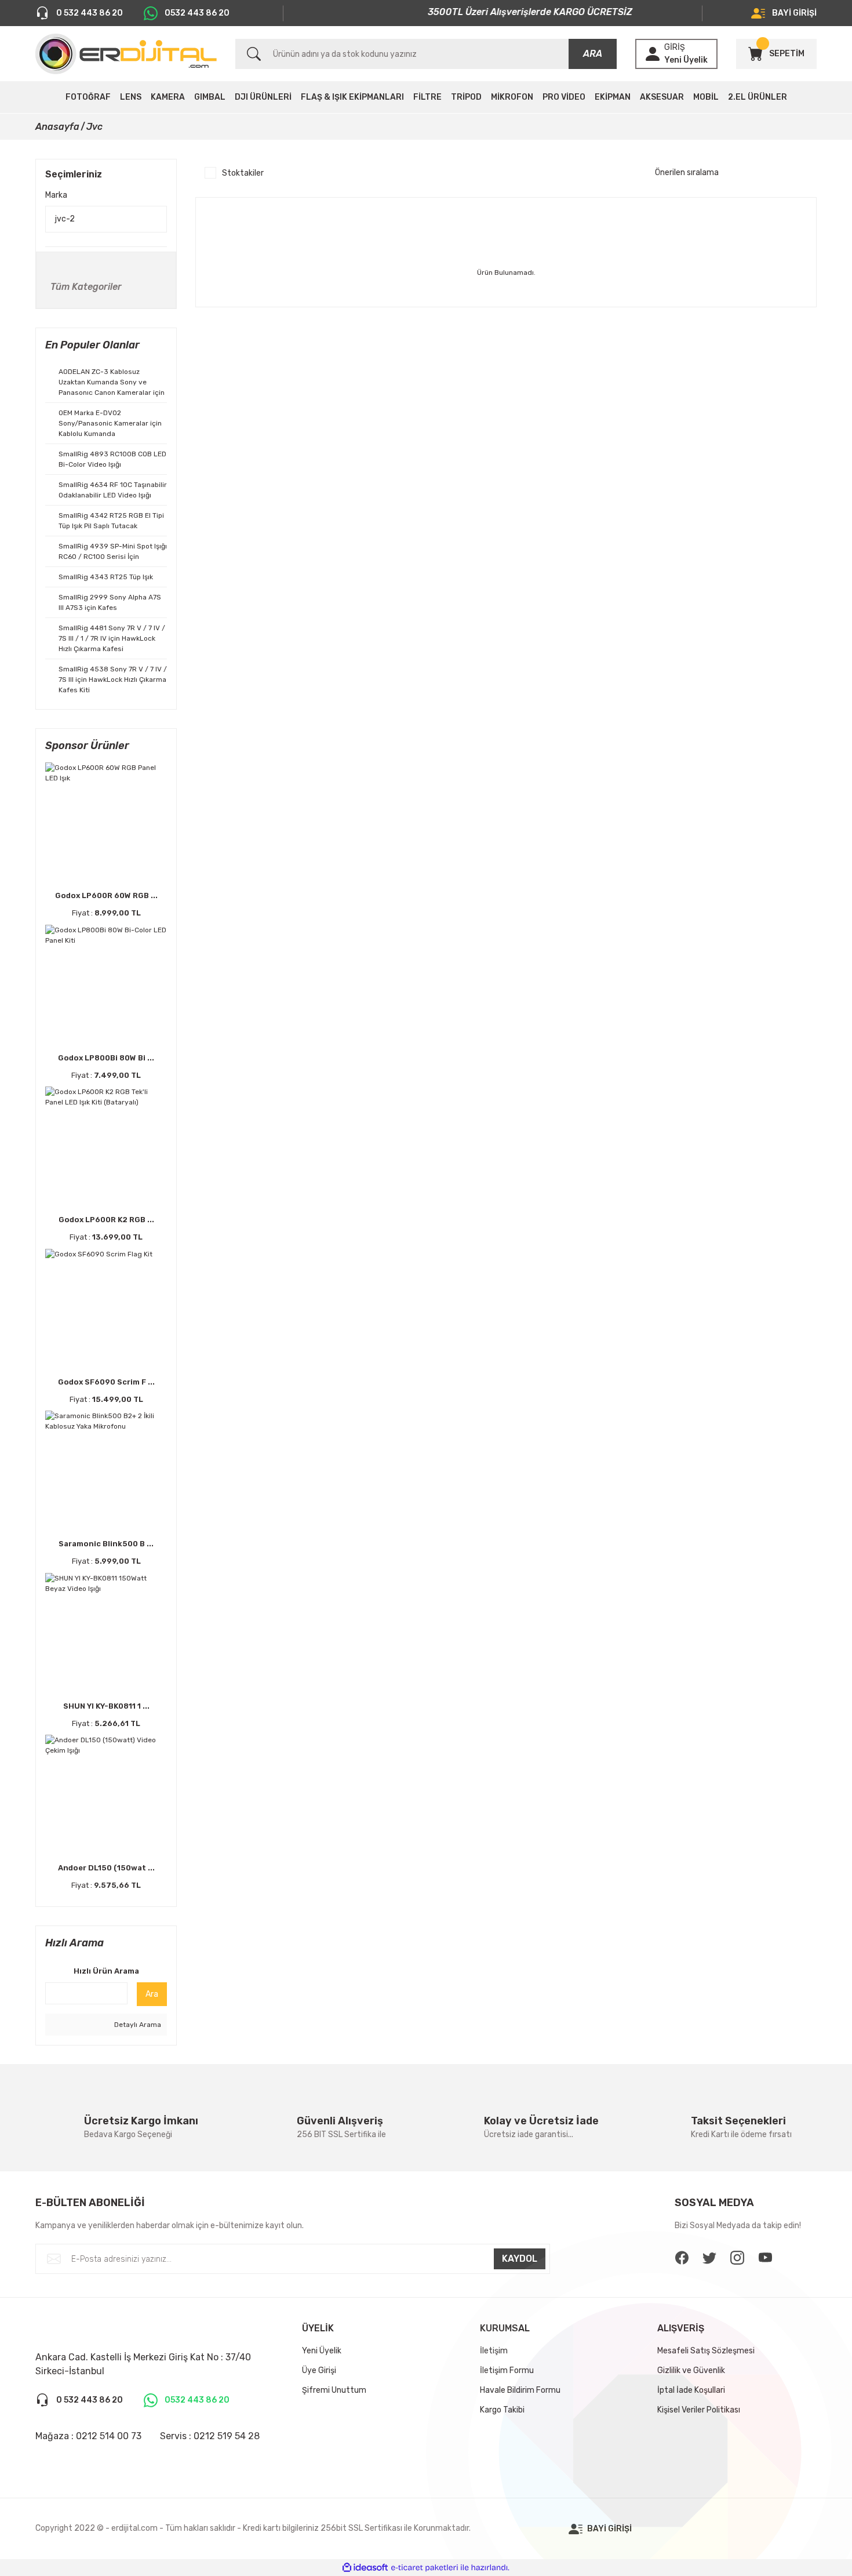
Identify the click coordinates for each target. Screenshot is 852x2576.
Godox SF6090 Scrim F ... (106, 1382)
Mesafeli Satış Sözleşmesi (706, 2351)
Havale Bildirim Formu (520, 2390)
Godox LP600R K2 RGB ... (106, 1220)
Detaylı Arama (137, 2025)
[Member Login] (653, 54)
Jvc (94, 127)
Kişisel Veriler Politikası (699, 2410)
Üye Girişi (319, 2370)
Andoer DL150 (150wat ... (106, 1868)
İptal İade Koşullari (691, 2390)
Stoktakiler (243, 173)
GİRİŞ (675, 47)
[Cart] (755, 54)
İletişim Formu (507, 2370)
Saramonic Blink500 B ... (106, 1544)
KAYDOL (520, 2259)
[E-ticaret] (425, 2568)
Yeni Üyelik (686, 60)
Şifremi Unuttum (334, 2390)
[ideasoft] (365, 2568)
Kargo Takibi (502, 2410)
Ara (152, 1994)
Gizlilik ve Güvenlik (691, 2370)
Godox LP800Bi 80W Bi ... (106, 1058)
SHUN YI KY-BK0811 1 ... (106, 1706)
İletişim (494, 2351)
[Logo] (126, 54)
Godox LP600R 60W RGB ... (106, 895)
